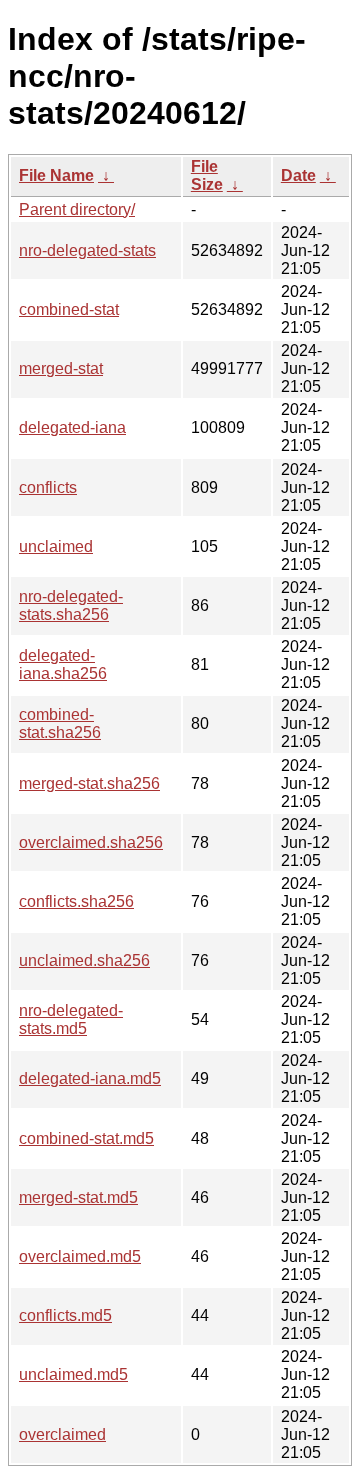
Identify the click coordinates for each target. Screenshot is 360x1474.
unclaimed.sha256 (84, 960)
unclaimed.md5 (73, 1374)
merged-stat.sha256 (89, 783)
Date (298, 175)
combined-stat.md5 (86, 1138)
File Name (56, 175)
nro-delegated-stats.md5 (71, 1019)
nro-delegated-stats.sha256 (71, 605)
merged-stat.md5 (78, 1197)
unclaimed (56, 546)
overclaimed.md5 (80, 1256)
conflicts (48, 487)
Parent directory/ (77, 209)
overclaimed (62, 1434)
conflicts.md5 (65, 1315)
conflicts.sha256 (76, 901)
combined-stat (69, 309)
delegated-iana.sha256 (63, 664)
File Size (207, 175)
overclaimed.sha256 (91, 842)
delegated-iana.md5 (90, 1078)
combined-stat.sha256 (60, 723)
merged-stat (61, 368)
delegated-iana (72, 427)
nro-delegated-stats (87, 250)
